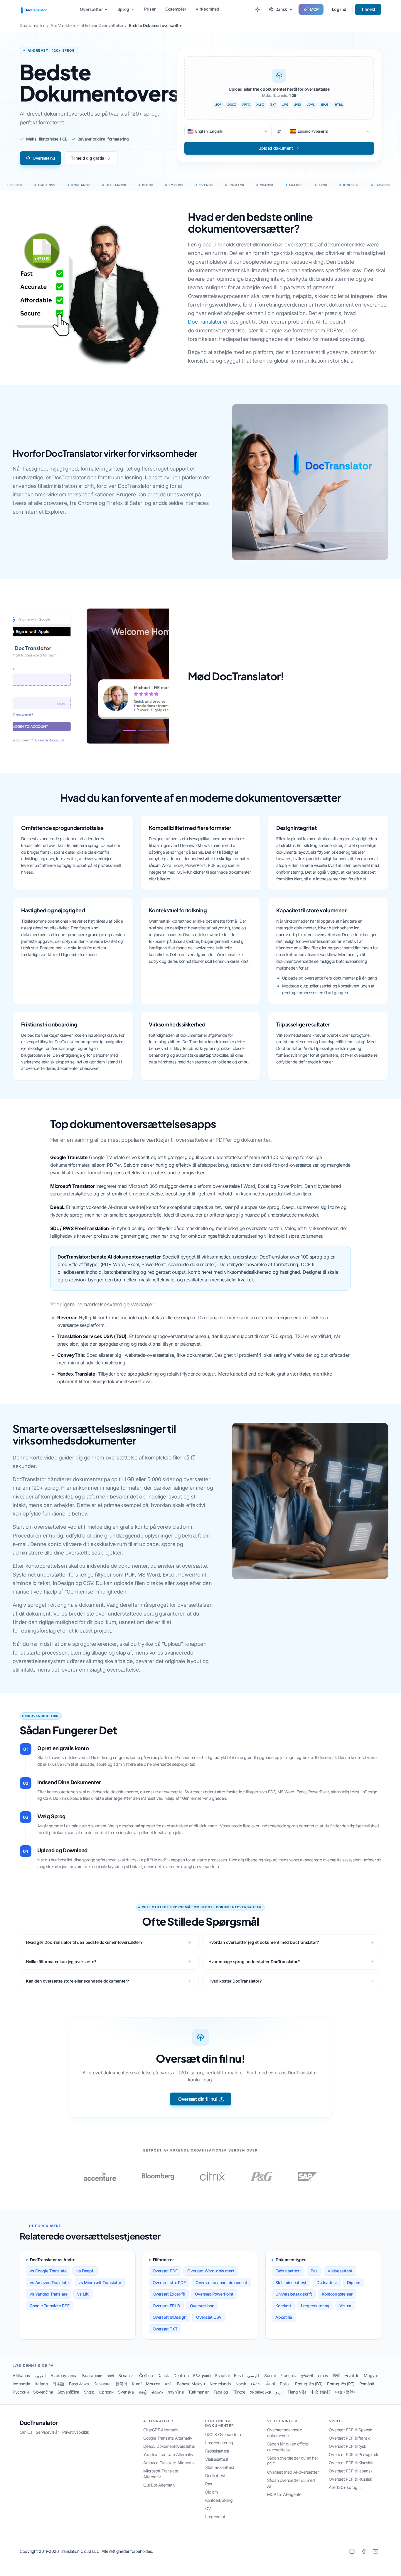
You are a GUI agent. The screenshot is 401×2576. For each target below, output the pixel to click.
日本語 (58, 2384)
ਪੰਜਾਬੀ (270, 2384)
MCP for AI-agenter (285, 2494)
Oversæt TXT (165, 2329)
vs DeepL (85, 2271)
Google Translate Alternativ (168, 2438)
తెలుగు (157, 2392)
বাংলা (110, 2375)
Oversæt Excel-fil (169, 2294)
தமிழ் (143, 2392)
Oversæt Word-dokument (211, 2271)
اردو (279, 2392)
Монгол (153, 2384)
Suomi (270, 2375)
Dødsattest (327, 2282)
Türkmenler (198, 2392)
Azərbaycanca (64, 2375)
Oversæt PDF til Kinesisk (351, 2463)
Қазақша (102, 2384)
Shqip (89, 2392)
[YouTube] (375, 2551)
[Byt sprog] (279, 131)
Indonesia (21, 2384)
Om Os (26, 2432)
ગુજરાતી (306, 2375)
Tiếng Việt (297, 2392)
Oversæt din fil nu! (198, 2099)
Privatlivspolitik (76, 2432)
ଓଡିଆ (256, 2384)
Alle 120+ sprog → (346, 2487)
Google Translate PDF (50, 2306)
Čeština (146, 2375)
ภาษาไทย (175, 2392)
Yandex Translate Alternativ (168, 2454)
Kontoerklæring (219, 2500)
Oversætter (91, 9)
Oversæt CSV (209, 2317)
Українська (260, 2392)
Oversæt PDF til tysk (347, 2446)
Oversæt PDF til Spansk (350, 2430)
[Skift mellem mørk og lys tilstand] (257, 9)
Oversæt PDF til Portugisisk (353, 2454)
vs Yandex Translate (48, 2294)
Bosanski (126, 2375)
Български (92, 2375)
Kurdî (137, 2384)
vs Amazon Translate (49, 2282)
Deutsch (181, 2375)
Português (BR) (309, 2384)
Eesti (238, 2375)
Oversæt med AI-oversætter (293, 2472)
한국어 (121, 2384)
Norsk (241, 2384)
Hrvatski (352, 2375)
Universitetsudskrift (294, 2294)
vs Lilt (83, 2294)
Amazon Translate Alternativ (169, 2463)
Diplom (354, 2282)
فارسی (253, 2375)
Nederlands (220, 2384)
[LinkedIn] (352, 2551)
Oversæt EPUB (166, 2306)
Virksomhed (208, 9)
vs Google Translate (48, 2271)
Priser (150, 9)
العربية (40, 2375)
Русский (21, 2392)
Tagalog (221, 2392)
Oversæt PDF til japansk (351, 2471)
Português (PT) (341, 2384)
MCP (314, 9)
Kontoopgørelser (337, 2294)
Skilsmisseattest (291, 2282)
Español (222, 2375)
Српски (106, 2392)
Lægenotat (215, 2517)
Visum (345, 2306)
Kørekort (283, 2306)
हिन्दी (336, 2375)
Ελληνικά (202, 2375)
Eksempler (176, 9)
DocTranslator (205, 322)
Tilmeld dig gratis (87, 158)
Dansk (163, 2375)
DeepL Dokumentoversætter (169, 2446)
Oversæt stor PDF (169, 2282)
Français (288, 2375)
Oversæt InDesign (170, 2317)
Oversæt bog (202, 2306)
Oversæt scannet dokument (221, 2282)
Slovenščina (68, 2392)
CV (208, 2508)
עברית (323, 2375)
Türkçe (239, 2392)
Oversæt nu (44, 158)
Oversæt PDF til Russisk (350, 2479)
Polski (285, 2384)
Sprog (123, 9)
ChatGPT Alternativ (161, 2430)
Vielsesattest (340, 2271)
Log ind (339, 9)
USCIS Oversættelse (224, 2434)
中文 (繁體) (345, 2392)
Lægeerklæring (315, 2306)
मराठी (169, 2384)
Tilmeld (368, 9)
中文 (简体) (320, 2392)
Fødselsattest (288, 2271)
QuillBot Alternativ (159, 2485)
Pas (314, 2271)
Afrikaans (21, 2375)
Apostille (284, 2317)
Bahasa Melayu (191, 2384)
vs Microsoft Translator (100, 2282)
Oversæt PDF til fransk (349, 2438)
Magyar (371, 2375)
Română (367, 2384)
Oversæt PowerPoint (214, 2294)
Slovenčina (43, 2392)
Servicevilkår (47, 2432)
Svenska (126, 2392)
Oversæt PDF (165, 2271)
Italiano (41, 2384)
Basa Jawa (79, 2384)
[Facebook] (364, 2551)
